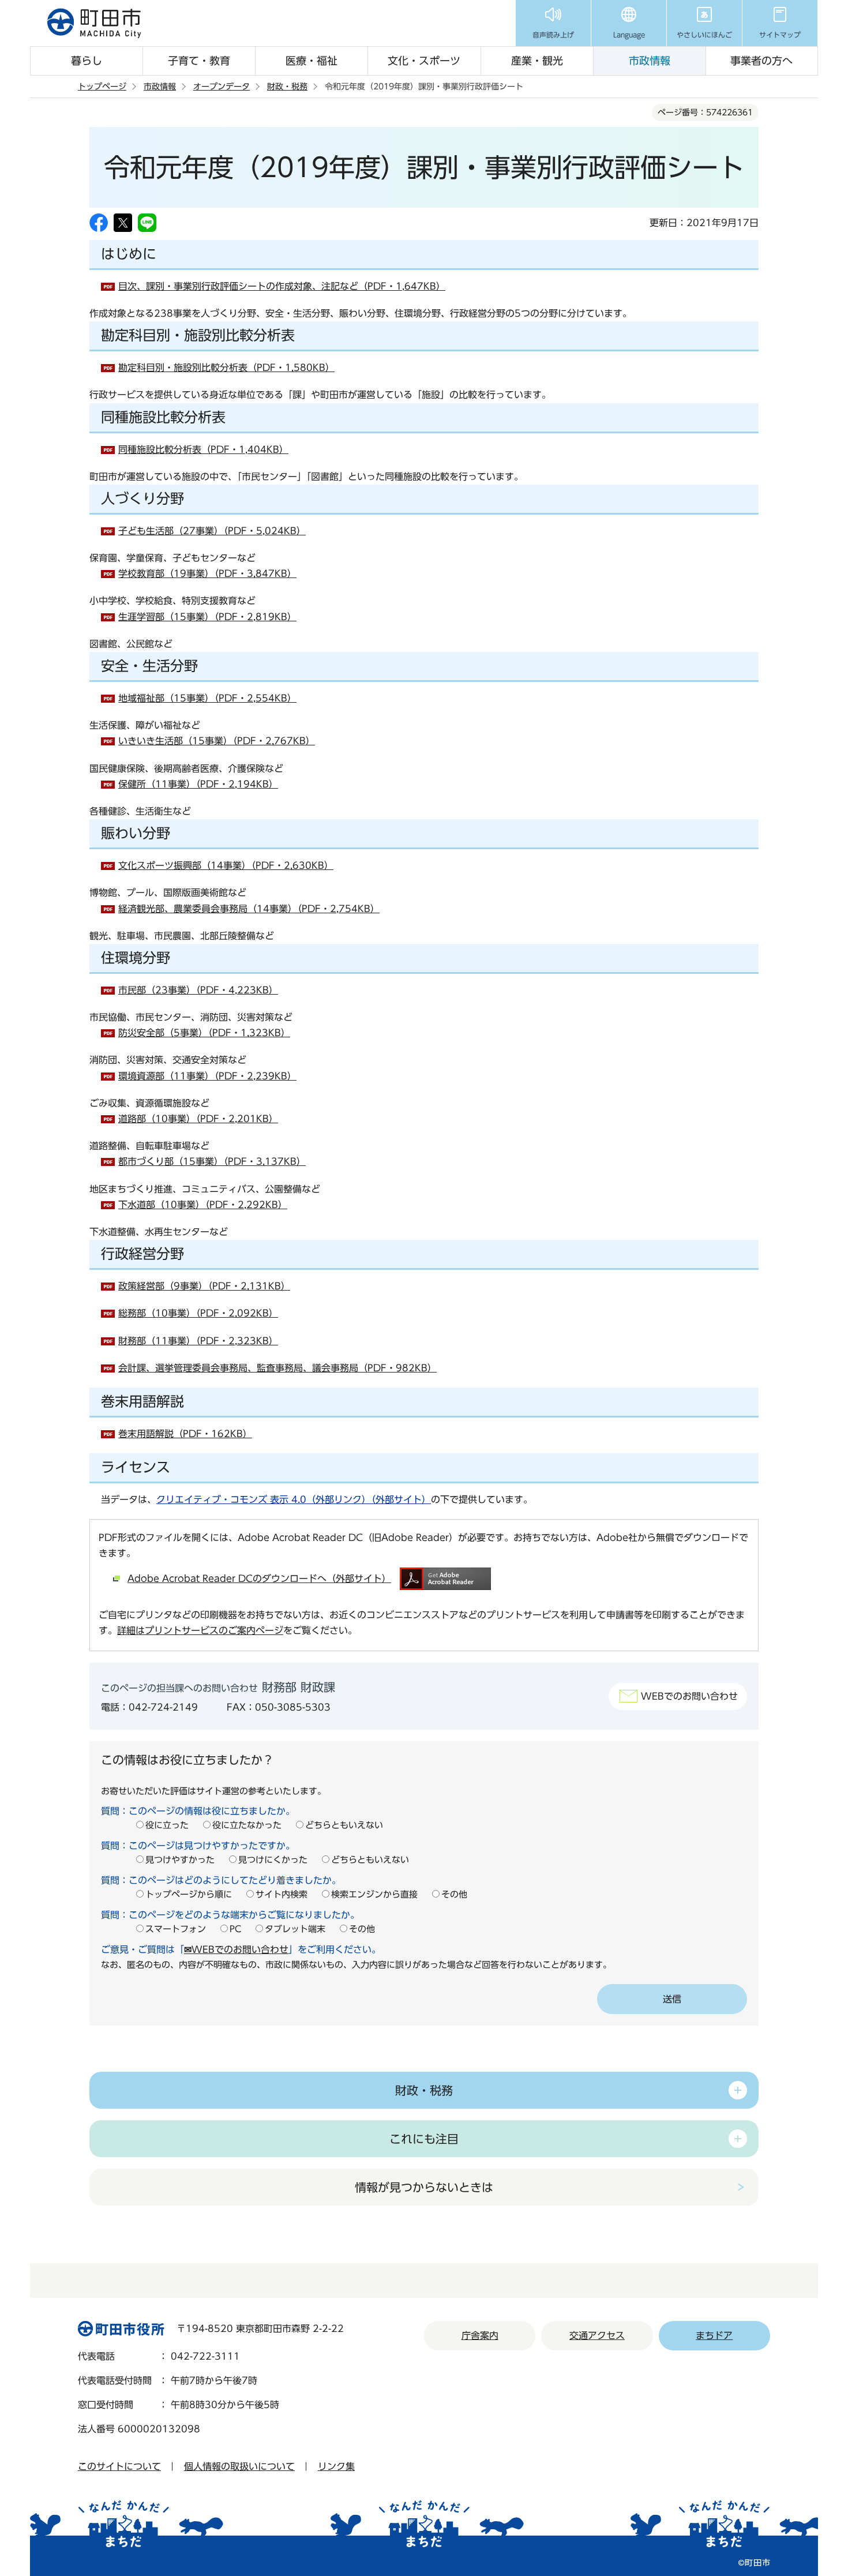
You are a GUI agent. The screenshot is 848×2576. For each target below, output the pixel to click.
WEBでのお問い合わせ (689, 1696)
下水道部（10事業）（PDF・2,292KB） (203, 1205)
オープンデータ (222, 87)
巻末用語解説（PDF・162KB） (185, 1434)
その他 (454, 1894)
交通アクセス (597, 2335)
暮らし (87, 61)
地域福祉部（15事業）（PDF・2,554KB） (207, 698)
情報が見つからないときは (424, 2187)
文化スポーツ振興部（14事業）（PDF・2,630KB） (226, 865)
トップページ (102, 87)
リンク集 (336, 2466)
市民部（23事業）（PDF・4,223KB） (198, 990)
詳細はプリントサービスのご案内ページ (200, 1630)
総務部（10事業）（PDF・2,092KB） (198, 1313)
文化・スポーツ (424, 61)
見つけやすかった (180, 1860)
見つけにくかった (273, 1860)
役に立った (167, 1825)
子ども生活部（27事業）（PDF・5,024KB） (212, 531)
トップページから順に (189, 1894)
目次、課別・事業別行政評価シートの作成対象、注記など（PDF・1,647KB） (282, 286)
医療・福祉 (312, 61)
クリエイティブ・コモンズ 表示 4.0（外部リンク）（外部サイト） (294, 1499)
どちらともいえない (344, 1825)
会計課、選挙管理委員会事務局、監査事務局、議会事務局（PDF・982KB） (277, 1368)
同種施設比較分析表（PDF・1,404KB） (203, 449)
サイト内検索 (282, 1894)
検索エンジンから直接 (374, 1894)
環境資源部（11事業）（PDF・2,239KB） (207, 1076)
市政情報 (650, 61)
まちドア (714, 2335)
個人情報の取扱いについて (239, 2466)
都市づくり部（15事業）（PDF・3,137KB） (212, 1161)
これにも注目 (424, 2139)
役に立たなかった (247, 1825)
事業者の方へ (761, 61)
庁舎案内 (480, 2335)
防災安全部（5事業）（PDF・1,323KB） (204, 1033)
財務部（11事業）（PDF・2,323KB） (198, 1341)
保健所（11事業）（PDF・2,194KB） (198, 784)
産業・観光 (537, 61)
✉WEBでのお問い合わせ (236, 1949)
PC (235, 1929)
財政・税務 (287, 87)
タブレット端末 (295, 1929)
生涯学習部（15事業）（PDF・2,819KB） (207, 617)
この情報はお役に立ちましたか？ (187, 1760)
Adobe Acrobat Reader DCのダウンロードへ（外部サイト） (259, 1578)
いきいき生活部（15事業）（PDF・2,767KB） (217, 741)
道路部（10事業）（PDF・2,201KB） (198, 1119)
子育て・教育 (199, 61)
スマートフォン (176, 1929)
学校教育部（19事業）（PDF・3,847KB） (207, 573)
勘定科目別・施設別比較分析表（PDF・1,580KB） (226, 368)
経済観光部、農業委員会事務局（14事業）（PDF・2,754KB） (249, 909)
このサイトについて (119, 2466)
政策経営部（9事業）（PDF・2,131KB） (204, 1286)
